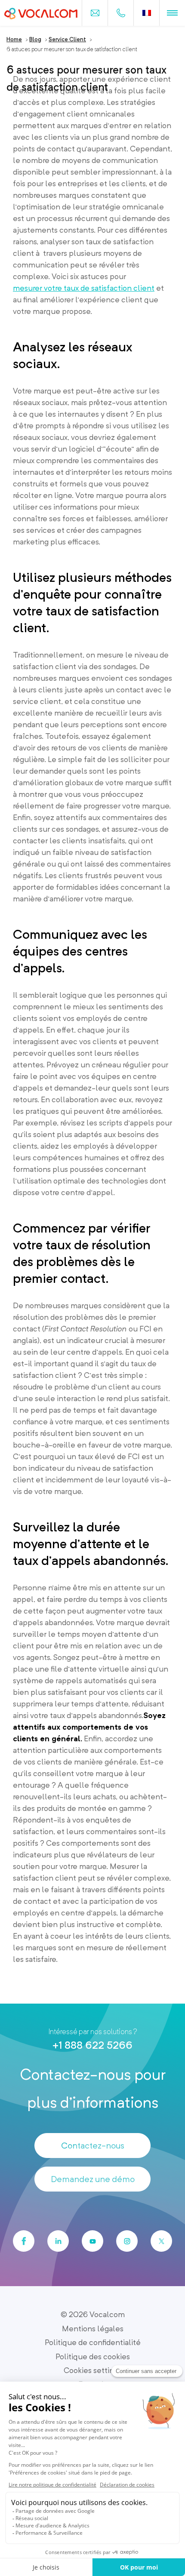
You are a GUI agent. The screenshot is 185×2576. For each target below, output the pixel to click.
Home (14, 39)
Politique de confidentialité (93, 2342)
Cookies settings (93, 2370)
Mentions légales (93, 2329)
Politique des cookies (93, 2356)
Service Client (67, 39)
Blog (35, 39)
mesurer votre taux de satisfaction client (84, 288)
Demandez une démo (93, 2179)
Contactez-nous (93, 2146)
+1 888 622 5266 (92, 2045)
